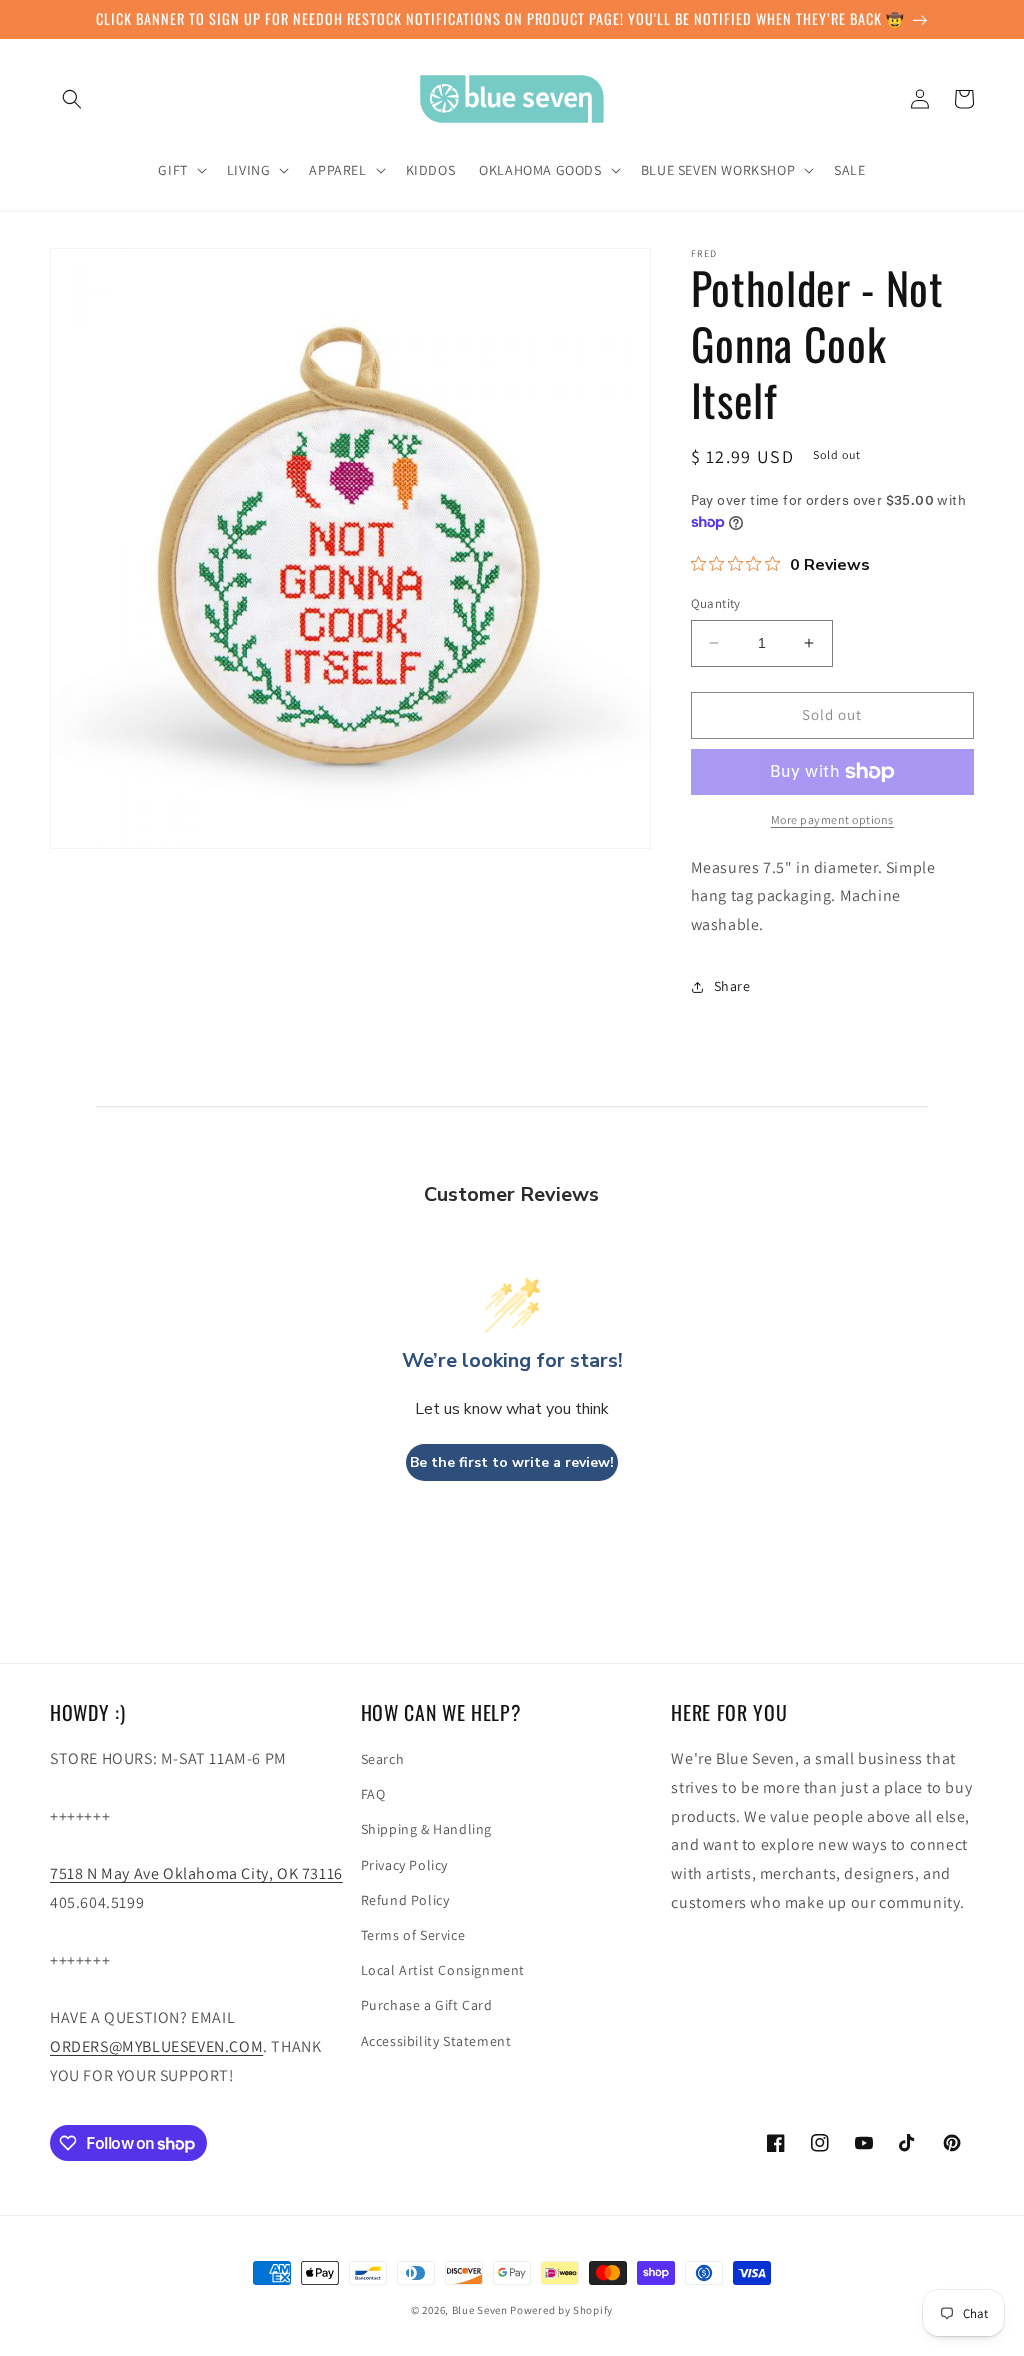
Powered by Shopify (561, 2310)
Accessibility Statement (436, 2041)
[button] (72, 99)
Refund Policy (405, 1900)
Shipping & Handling (426, 1829)
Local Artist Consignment (443, 1970)
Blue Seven (480, 2310)
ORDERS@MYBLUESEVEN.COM (156, 2046)
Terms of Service (413, 1935)
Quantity (716, 603)
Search (383, 1759)
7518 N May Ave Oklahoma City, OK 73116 (196, 1873)
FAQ (373, 1794)
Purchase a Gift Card (427, 2005)
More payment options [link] (832, 819)
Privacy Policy (404, 1865)
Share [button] (732, 986)
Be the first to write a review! (512, 1462)
